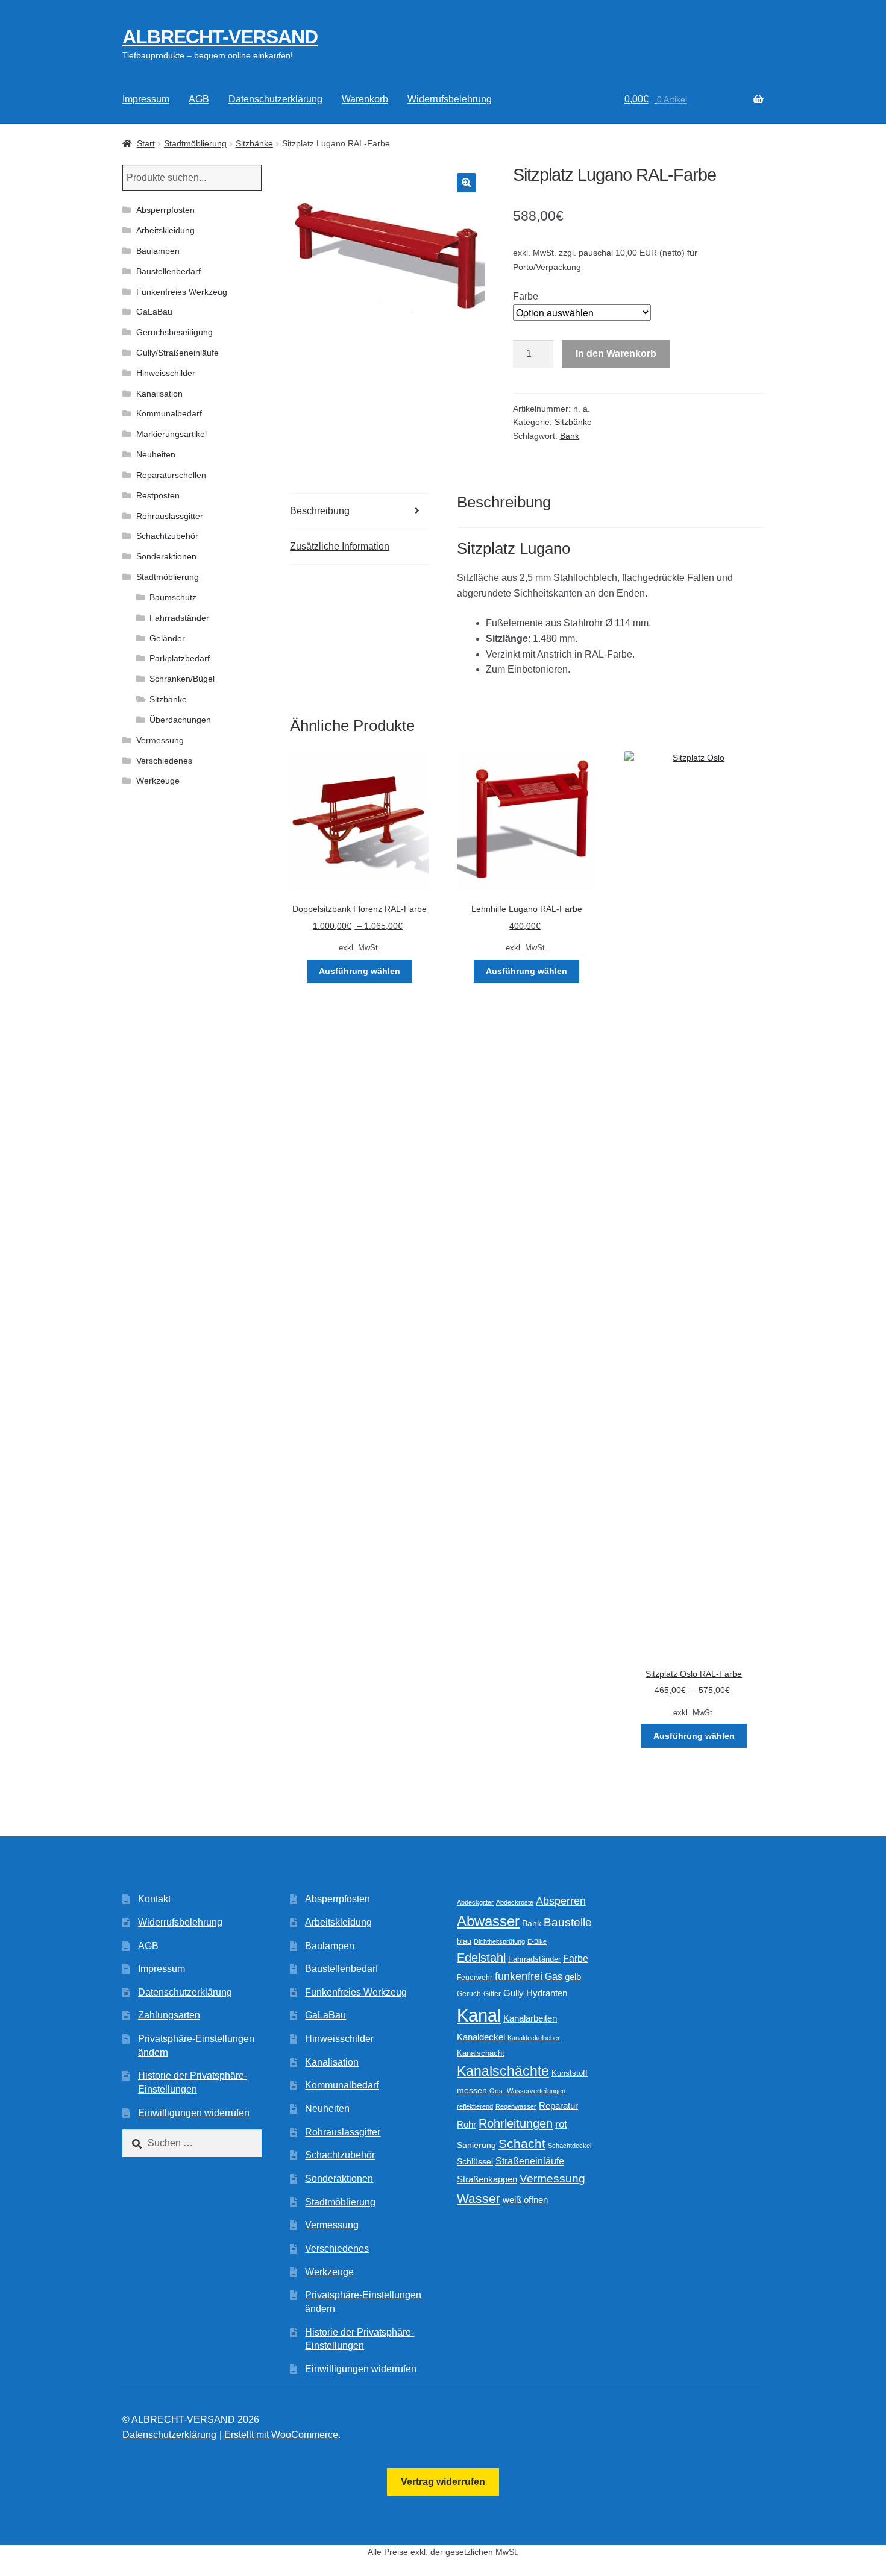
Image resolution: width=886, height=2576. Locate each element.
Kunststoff (570, 2073)
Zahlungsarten (169, 2015)
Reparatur (558, 2106)
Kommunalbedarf (169, 413)
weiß (512, 2200)
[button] (467, 183)
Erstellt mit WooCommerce (281, 2435)
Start (146, 143)
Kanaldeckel (481, 2037)
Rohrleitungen (516, 2123)
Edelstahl (481, 1958)
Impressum (146, 99)
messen (472, 2090)
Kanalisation (159, 394)
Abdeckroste (515, 1902)
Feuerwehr (475, 1978)
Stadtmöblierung (195, 143)
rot (561, 2124)
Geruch (469, 1994)
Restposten (158, 495)
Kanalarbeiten (530, 2018)
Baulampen (158, 251)
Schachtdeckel (570, 2146)
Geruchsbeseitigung (174, 332)
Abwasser (488, 1921)
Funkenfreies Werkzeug (182, 292)
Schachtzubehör (167, 536)
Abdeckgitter (475, 1902)
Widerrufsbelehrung (450, 99)
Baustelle (568, 1922)
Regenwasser (516, 2106)
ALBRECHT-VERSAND (220, 37)
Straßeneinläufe (530, 2161)
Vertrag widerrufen (443, 2482)
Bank (570, 436)
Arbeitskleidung (165, 230)
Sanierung (476, 2145)
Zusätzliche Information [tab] (340, 546)
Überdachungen (180, 720)
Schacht (522, 2144)
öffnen (536, 2200)
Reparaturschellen (171, 475)
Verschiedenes (164, 761)
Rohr (467, 2124)
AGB (199, 99)
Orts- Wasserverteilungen (527, 2091)
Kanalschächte (503, 2071)
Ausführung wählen (360, 971)
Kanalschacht (481, 2053)
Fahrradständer (179, 618)
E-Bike (537, 1941)
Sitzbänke (254, 143)
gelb (573, 1977)
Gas (554, 1976)
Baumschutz (173, 597)
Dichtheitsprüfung (499, 1941)
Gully (514, 1993)
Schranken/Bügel (182, 679)
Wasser (479, 2198)
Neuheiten (156, 454)
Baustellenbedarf (168, 271)
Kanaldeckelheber (534, 2038)
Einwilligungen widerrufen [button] (194, 2113)
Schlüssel (475, 2162)
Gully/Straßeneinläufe (178, 353)
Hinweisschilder (166, 373)
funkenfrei (519, 1976)
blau (464, 1941)
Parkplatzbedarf (180, 658)
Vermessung (160, 740)
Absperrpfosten (165, 210)
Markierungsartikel (171, 434)
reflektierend (475, 2106)
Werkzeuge (158, 781)
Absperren (561, 1901)
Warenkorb (365, 99)
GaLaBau (154, 312)
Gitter (492, 1994)
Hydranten (547, 1993)
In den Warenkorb (616, 353)
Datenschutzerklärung (275, 99)
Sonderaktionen (166, 556)
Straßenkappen (487, 2179)
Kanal (479, 2015)
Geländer (167, 638)
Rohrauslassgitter (170, 516)
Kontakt (154, 1899)
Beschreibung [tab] (320, 511)
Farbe (526, 296)
